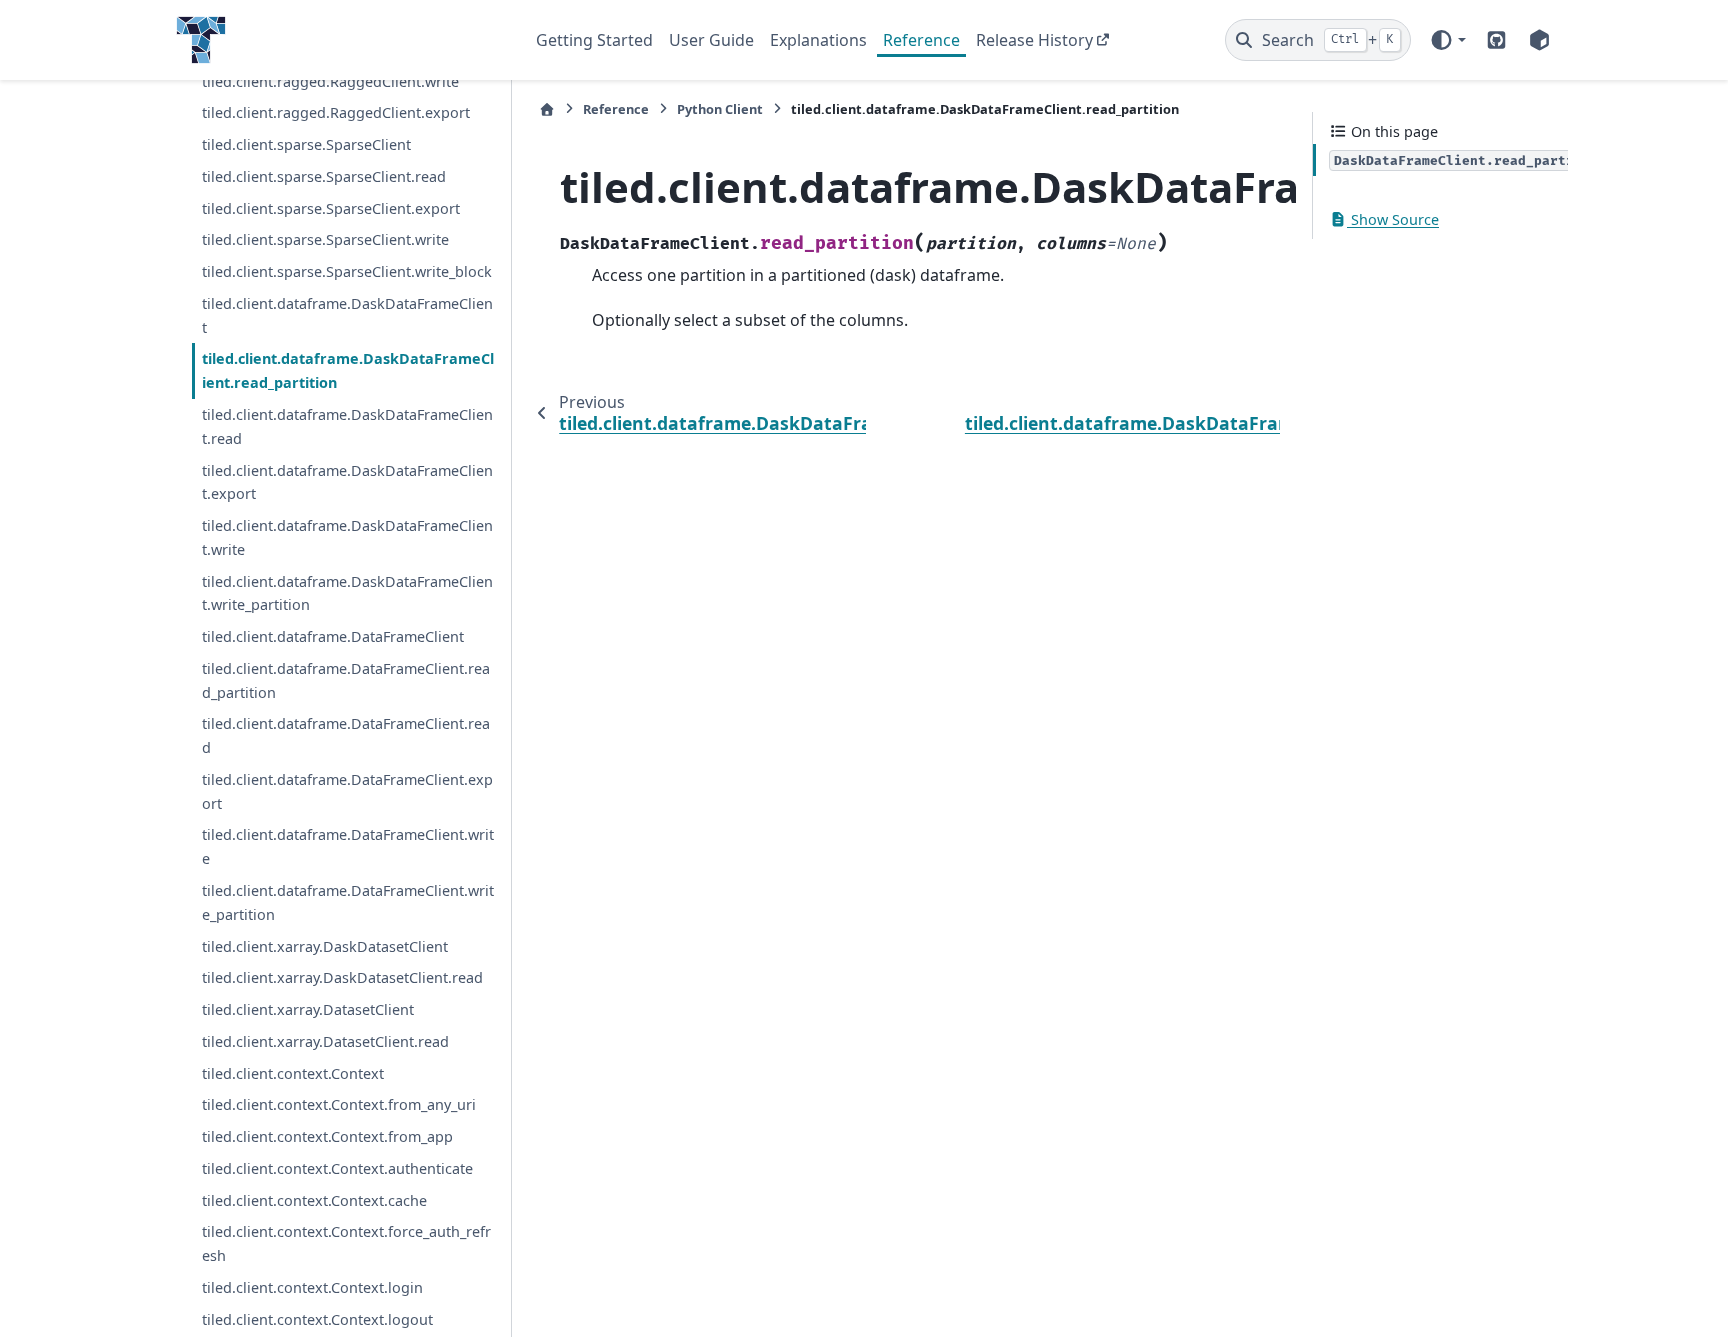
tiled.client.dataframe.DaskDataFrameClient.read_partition (348, 370)
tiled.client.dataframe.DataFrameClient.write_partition (348, 902)
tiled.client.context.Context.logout (317, 1319)
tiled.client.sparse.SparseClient (306, 144)
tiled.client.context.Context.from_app (327, 1136)
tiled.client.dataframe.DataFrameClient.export (347, 791)
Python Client (720, 109)
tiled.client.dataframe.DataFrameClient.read (346, 735)
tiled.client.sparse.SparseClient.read (324, 176)
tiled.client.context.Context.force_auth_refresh (346, 1243)
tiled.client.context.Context (293, 1073)
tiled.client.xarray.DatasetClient (308, 1009)
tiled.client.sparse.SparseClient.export (331, 208)
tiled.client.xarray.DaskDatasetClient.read (342, 977)
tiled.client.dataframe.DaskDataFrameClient (347, 315)
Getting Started (594, 40)
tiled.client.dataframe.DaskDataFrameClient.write (347, 537)
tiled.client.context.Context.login (312, 1287)
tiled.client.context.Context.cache (314, 1200)
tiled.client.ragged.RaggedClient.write (330, 81)
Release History (1034, 40)
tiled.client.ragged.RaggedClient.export (336, 112)
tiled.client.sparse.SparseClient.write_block (347, 271)
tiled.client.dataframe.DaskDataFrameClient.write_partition (347, 593)
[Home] (547, 109)
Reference (921, 40)
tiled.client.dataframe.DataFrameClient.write (348, 846)
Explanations (818, 40)
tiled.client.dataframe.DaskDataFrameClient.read (347, 426)
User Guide (711, 40)
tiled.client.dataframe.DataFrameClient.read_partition (346, 680)
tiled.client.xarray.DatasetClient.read (325, 1041)
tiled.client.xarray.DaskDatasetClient (325, 946)
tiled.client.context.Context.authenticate (337, 1168)
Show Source (1393, 219)
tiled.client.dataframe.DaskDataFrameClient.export (347, 482)
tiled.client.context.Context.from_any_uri (339, 1104)
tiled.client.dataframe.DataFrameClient (333, 636)
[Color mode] (1447, 40)
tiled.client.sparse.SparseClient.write (325, 239)
